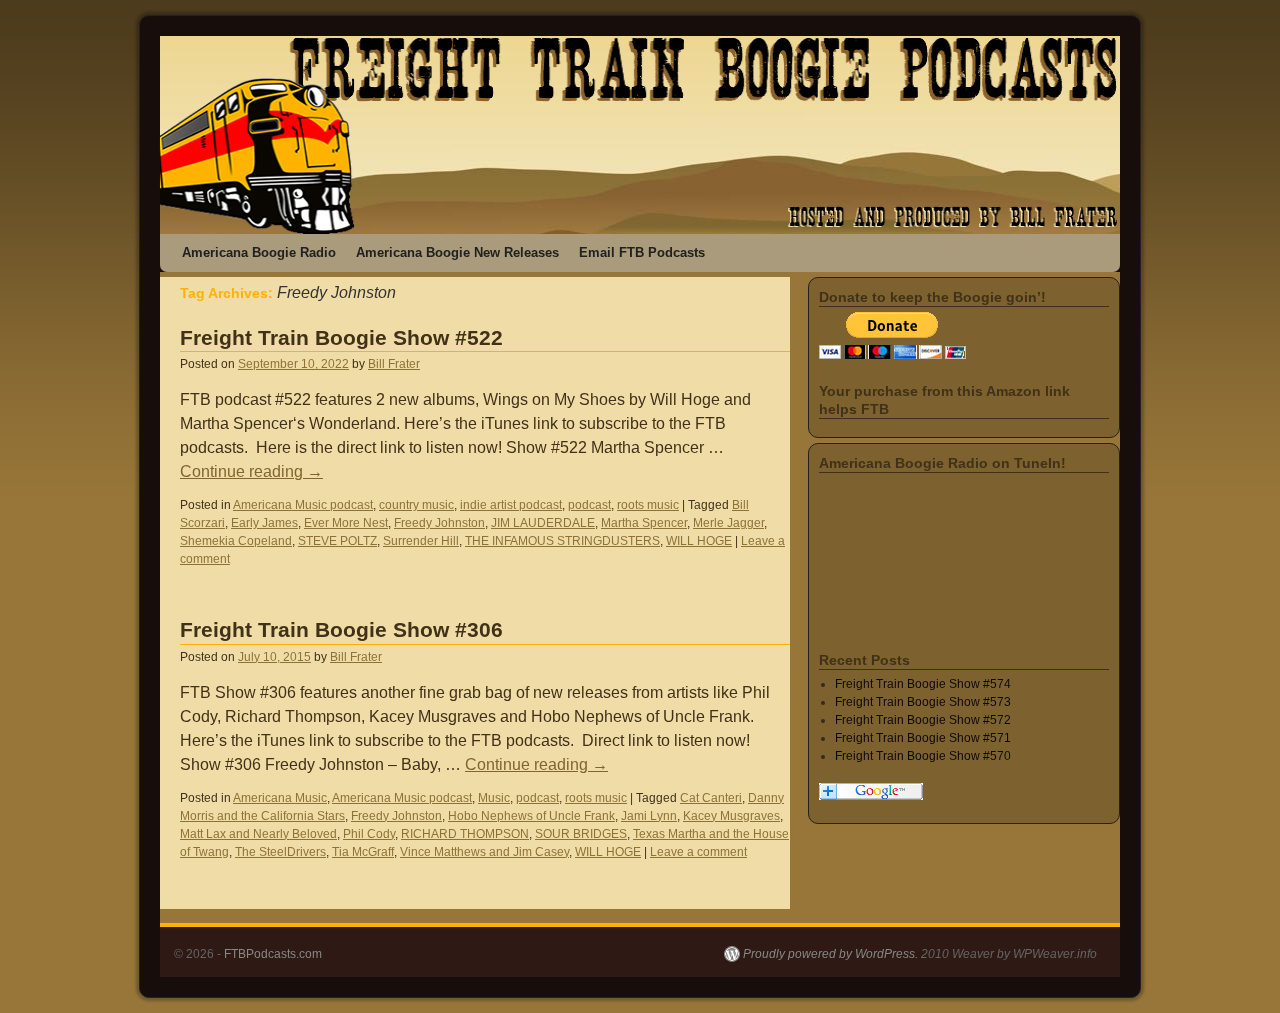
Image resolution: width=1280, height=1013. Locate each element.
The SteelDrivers (280, 852)
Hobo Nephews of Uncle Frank (531, 816)
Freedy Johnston (439, 523)
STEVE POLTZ (337, 541)
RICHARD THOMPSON (465, 834)
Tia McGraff (363, 852)
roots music (648, 505)
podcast (589, 505)
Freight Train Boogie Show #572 (923, 720)
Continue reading (251, 471)
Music (494, 798)
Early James (264, 523)
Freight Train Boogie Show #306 (341, 629)
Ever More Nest (346, 523)
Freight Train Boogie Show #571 (923, 738)
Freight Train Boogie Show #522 (341, 337)
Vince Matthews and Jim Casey (484, 852)
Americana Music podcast (303, 505)
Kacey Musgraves (731, 816)
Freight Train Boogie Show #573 (923, 702)
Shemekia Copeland (236, 541)
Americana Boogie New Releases (457, 252)
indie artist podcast (511, 505)
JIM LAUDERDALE (543, 523)
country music (416, 505)
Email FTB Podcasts (642, 252)
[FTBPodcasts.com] (640, 135)
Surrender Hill (421, 541)
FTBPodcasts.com (273, 954)
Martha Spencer (644, 523)
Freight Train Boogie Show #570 (923, 756)
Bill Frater (394, 364)
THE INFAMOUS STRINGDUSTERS (562, 541)
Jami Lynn (649, 816)
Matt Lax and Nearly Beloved (258, 834)
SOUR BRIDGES (581, 834)
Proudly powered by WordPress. (830, 954)
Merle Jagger (728, 523)
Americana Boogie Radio (259, 252)
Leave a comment (698, 852)
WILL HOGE (699, 541)
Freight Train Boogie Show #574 (923, 684)
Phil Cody (369, 834)
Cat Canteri (711, 798)
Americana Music (280, 798)
